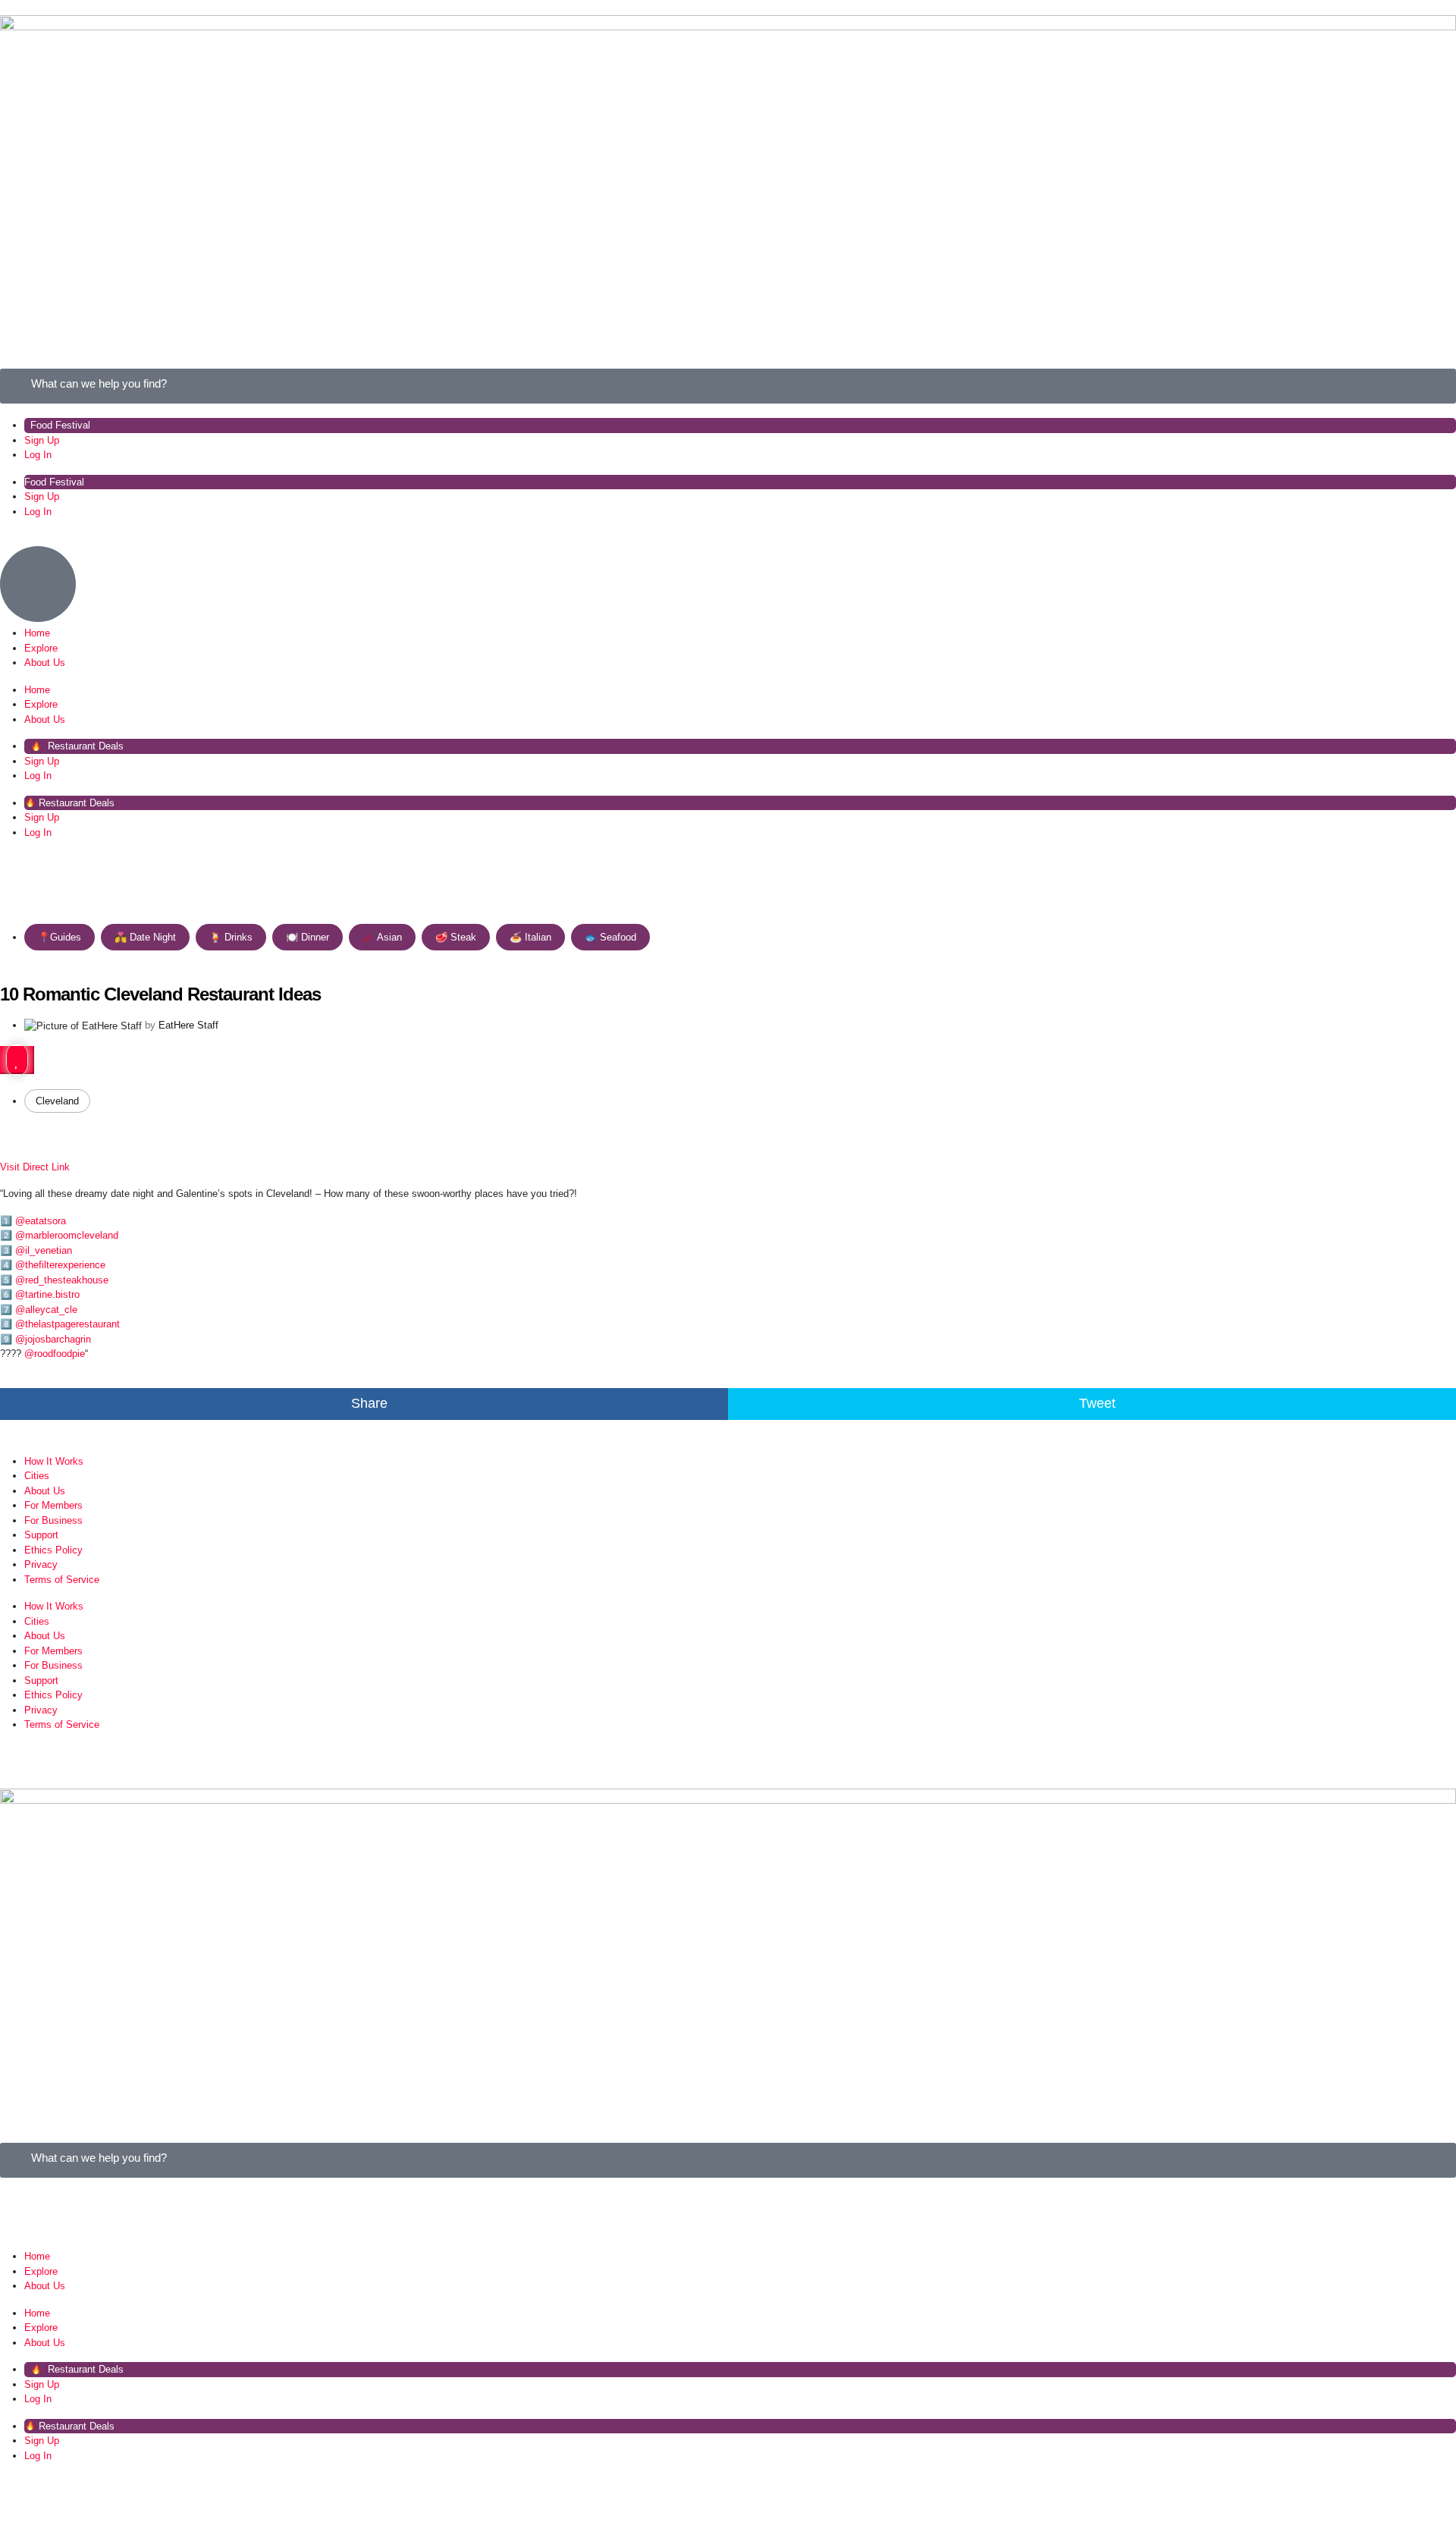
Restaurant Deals (84, 746)
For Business (53, 1520)
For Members (53, 1505)
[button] (364, 1404)
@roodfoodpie (55, 1354)
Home (37, 633)
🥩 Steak (456, 937)
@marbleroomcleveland (67, 1235)
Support (41, 1535)
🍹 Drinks (231, 937)
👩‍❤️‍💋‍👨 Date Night (145, 937)
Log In (38, 455)
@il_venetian (44, 1250)
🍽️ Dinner (308, 937)
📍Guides (60, 937)
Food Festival (60, 425)
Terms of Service (62, 1580)
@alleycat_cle (46, 1310)
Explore (41, 648)
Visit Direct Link (35, 1167)
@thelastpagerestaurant (67, 1324)
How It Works (54, 1461)
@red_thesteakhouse (62, 1280)
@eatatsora (41, 1221)
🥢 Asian (382, 937)
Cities (37, 1476)
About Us (45, 663)
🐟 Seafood (610, 937)
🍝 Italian (530, 937)
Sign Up (42, 440)
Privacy (41, 1564)
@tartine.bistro (47, 1294)
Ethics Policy (53, 1550)
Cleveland (57, 1101)
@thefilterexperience (60, 1265)
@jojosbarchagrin (53, 1339)
